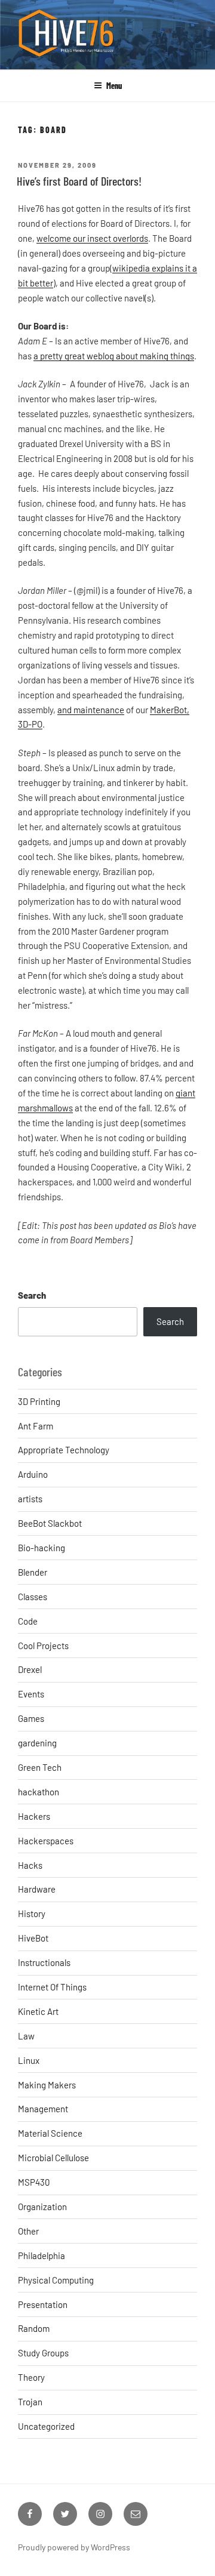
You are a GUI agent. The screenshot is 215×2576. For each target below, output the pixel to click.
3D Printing (39, 1401)
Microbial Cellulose (53, 2158)
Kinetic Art (38, 2011)
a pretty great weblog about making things (114, 356)
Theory (31, 2377)
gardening (37, 1743)
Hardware (37, 1889)
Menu (114, 86)
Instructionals (44, 1962)
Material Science (50, 2133)
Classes (33, 1597)
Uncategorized (46, 2426)
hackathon (39, 1792)
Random (34, 2328)
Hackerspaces (46, 1841)
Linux (29, 2060)
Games (31, 1718)
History (32, 1913)
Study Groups (43, 2353)
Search (32, 1295)
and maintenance (91, 710)
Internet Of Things (52, 1987)
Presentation (43, 2304)
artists (30, 1499)
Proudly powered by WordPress (74, 2547)
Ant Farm (36, 1426)
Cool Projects (43, 1646)
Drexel (30, 1669)
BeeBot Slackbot (50, 1523)
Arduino (33, 1474)
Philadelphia (42, 2255)
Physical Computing (56, 2280)
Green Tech (40, 1767)
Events (31, 1694)
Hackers (34, 1816)
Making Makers (47, 2085)
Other (28, 2231)
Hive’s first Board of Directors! (79, 181)
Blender (33, 1572)
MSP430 (34, 2182)
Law (26, 2036)
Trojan (30, 2402)
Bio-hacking (42, 1548)
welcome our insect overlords (92, 238)
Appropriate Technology (64, 1450)
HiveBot (33, 1938)
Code (28, 1621)
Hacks (30, 1865)
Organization (42, 2207)
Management (43, 2109)
